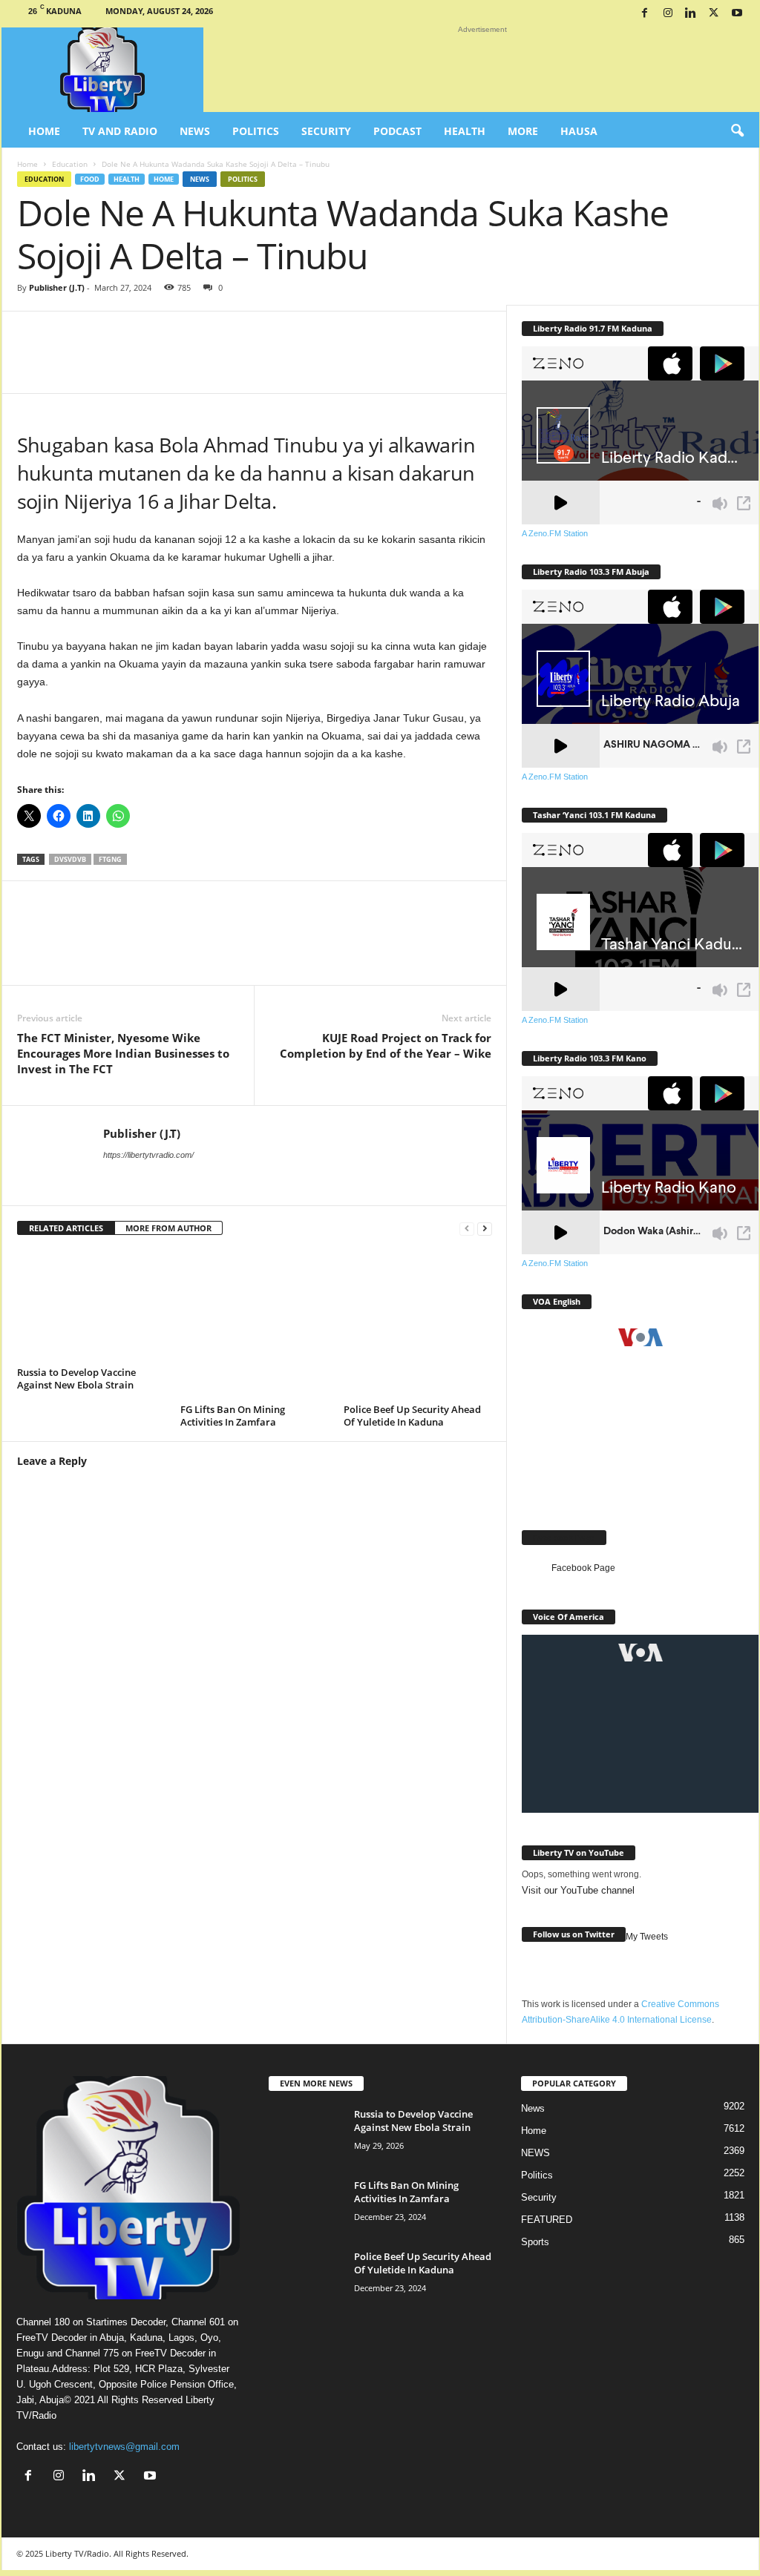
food (90, 179)
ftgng (110, 859)
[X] (714, 14)
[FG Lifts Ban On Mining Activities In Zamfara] (255, 1325)
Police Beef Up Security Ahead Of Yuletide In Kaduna (412, 1416)
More (523, 131)
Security (326, 131)
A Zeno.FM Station (555, 533)
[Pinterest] (330, 363)
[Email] (286, 363)
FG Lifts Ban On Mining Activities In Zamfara (233, 1416)
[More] (420, 363)
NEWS (535, 2153)
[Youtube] (737, 14)
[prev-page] (467, 1229)
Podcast (397, 131)
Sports (535, 2242)
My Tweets (647, 1937)
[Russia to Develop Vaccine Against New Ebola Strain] (91, 1306)
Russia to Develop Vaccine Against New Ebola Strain (76, 1378)
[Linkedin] (691, 14)
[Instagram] (668, 14)
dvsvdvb (70, 859)
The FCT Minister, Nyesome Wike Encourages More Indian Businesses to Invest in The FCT (123, 1053)
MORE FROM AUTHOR (168, 1228)
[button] (737, 131)
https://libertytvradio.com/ (148, 1155)
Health (465, 131)
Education (70, 164)
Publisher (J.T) (57, 287)
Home (44, 131)
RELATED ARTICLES (66, 1228)
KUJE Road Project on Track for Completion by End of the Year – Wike (386, 1045)
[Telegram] (375, 363)
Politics (256, 131)
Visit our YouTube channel (578, 1890)
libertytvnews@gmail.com (124, 2447)
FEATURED (547, 2220)
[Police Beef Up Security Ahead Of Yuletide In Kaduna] (418, 1325)
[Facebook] (645, 14)
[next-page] (485, 1229)
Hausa (579, 131)
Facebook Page (564, 1537)
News (195, 131)
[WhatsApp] (197, 363)
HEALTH (127, 179)
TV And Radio (120, 131)
